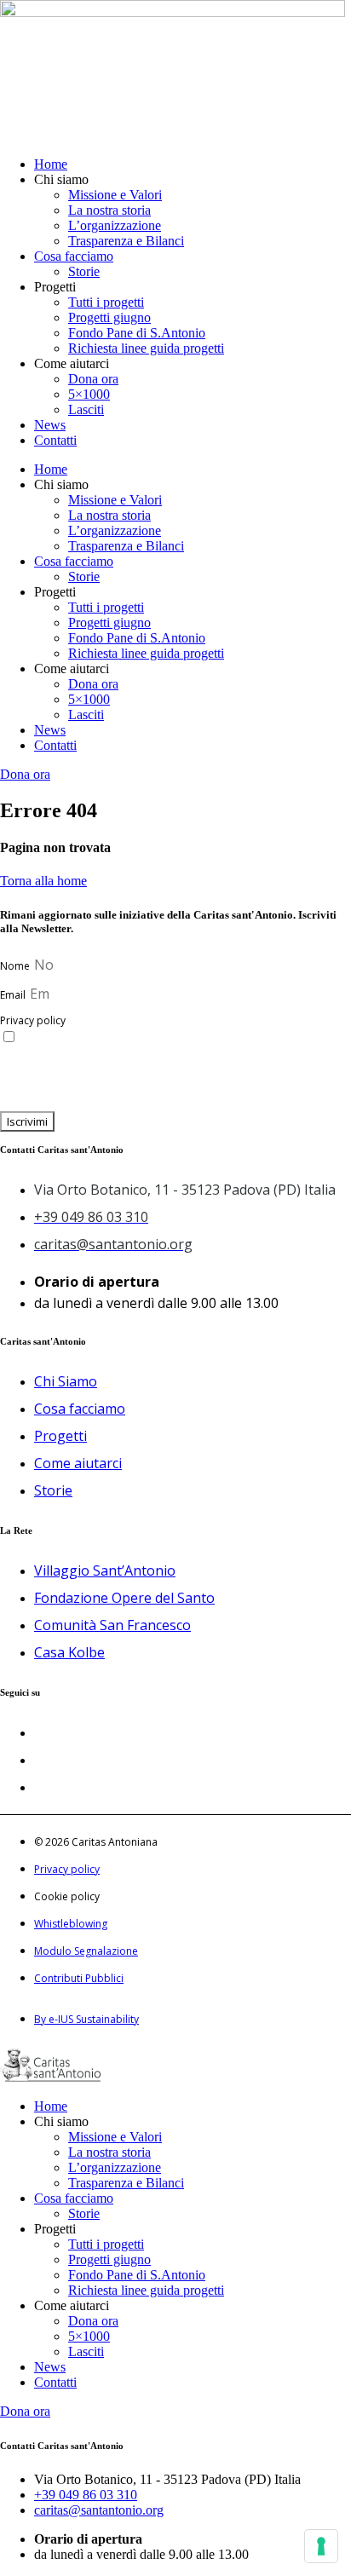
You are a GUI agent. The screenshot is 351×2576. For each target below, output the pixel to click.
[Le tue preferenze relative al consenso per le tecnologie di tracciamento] (321, 2546)
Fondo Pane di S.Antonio (137, 333)
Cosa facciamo (74, 256)
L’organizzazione (115, 225)
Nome (16, 966)
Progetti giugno (109, 317)
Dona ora (93, 379)
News (50, 425)
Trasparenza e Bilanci (126, 241)
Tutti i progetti (106, 302)
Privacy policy (33, 1020)
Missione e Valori (115, 195)
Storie (84, 271)
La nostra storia (109, 210)
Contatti (55, 440)
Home (51, 164)
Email (14, 995)
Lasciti (86, 409)
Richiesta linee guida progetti (146, 348)
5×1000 (89, 394)
